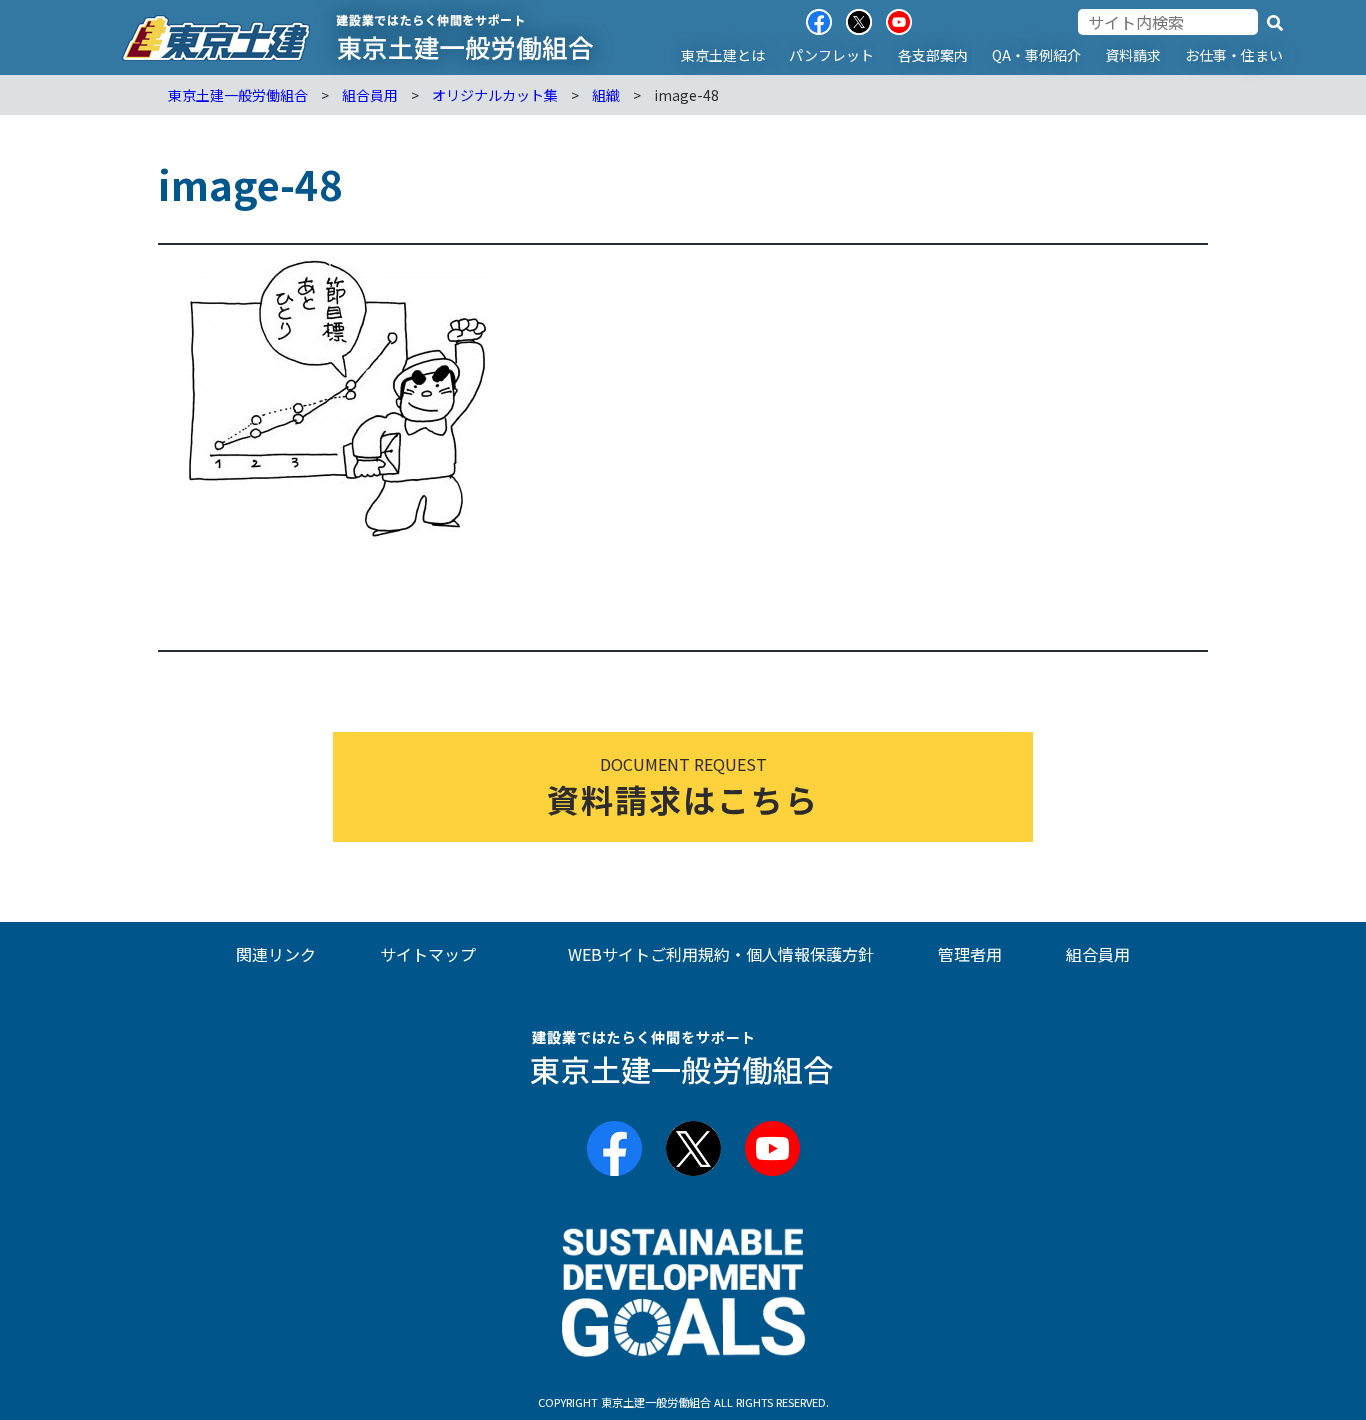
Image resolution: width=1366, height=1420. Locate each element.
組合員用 (1098, 954)
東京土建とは (723, 55)
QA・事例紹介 (1036, 55)
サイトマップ (428, 954)
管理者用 (970, 954)
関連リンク (276, 954)
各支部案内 (933, 55)
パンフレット (831, 55)
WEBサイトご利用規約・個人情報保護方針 (721, 954)
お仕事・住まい (1234, 55)
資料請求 (1133, 55)
